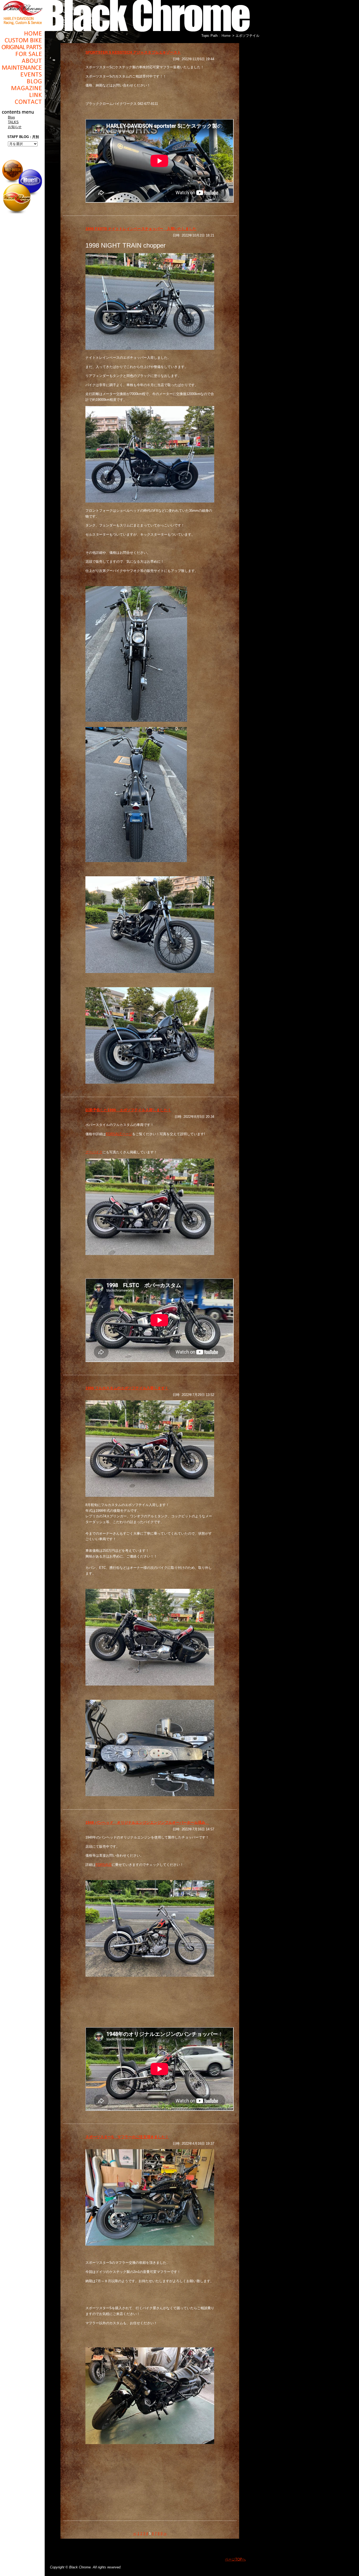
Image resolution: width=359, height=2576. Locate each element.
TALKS (13, 122)
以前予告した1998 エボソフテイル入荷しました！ (128, 1110)
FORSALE (104, 1865)
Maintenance (22, 68)
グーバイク (94, 1152)
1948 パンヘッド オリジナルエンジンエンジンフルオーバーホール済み (147, 1822)
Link (22, 95)
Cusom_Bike (22, 40)
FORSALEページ (119, 1134)
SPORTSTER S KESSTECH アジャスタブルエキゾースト (133, 52)
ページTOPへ (235, 2559)
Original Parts (22, 47)
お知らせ (15, 127)
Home (22, 33)
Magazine (22, 88)
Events (22, 74)
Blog (22, 81)
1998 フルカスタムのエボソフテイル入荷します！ (127, 1388)
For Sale (22, 54)
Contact (22, 102)
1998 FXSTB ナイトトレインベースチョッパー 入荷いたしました (141, 229)
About (22, 61)
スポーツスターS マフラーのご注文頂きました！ (127, 2137)
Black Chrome (22, 12)
